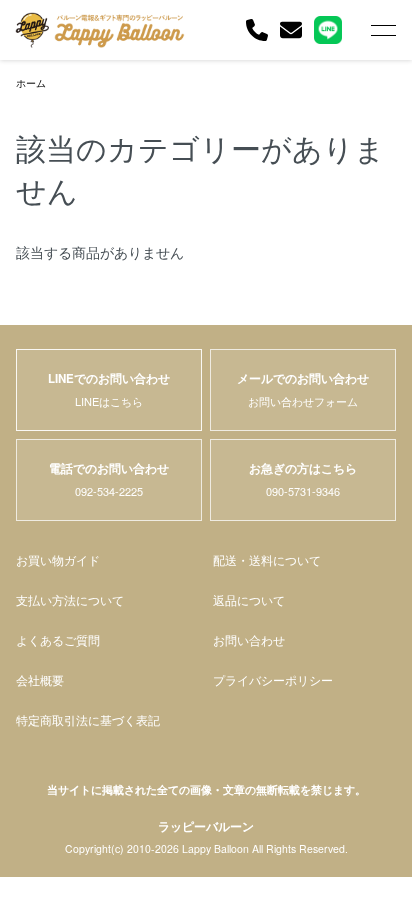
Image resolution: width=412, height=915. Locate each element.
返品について (249, 600)
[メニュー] (382, 30)
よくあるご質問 (58, 640)
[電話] (257, 30)
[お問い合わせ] (291, 30)
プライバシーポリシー (273, 680)
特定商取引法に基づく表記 (88, 720)
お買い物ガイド (58, 560)
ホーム (31, 83)
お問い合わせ (249, 640)
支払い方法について (70, 600)
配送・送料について (267, 560)
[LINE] (328, 30)
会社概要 (40, 680)
